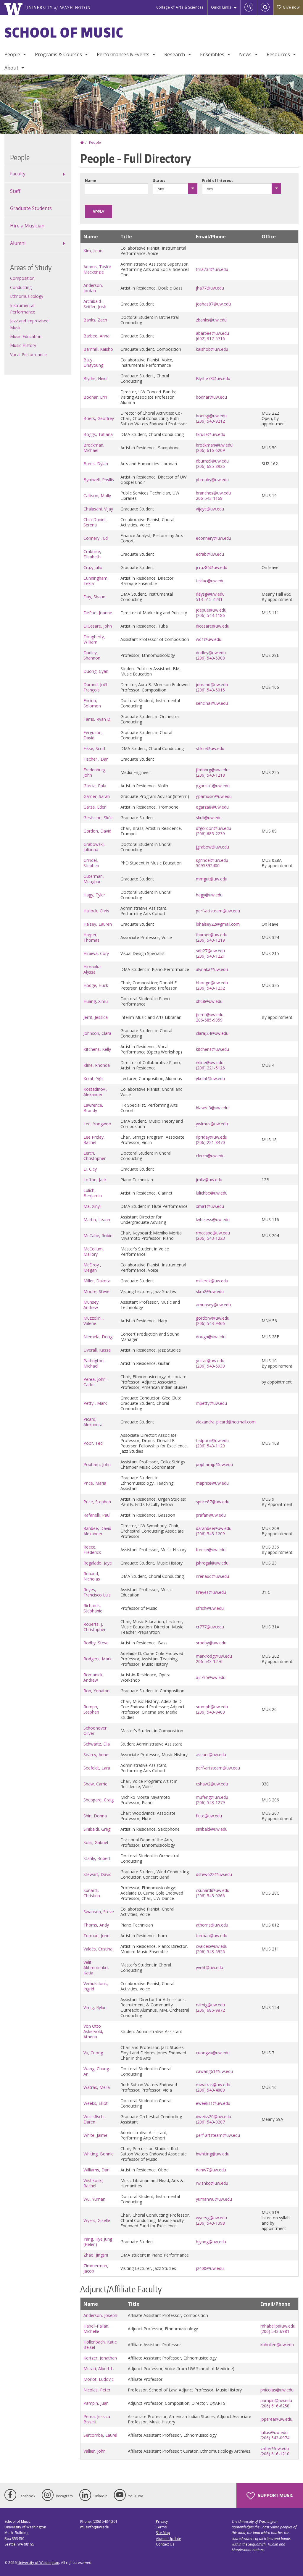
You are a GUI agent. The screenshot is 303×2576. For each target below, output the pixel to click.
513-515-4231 (209, 599)
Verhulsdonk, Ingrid (96, 1986)
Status (159, 181)
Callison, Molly (97, 496)
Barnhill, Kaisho (98, 349)
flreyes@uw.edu (211, 1592)
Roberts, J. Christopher (95, 1627)
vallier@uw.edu (275, 2448)
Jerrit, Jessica (96, 1017)
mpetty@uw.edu (211, 1403)
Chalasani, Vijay (98, 509)
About (11, 68)
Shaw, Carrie (95, 1784)
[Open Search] (265, 7)
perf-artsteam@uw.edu (218, 911)
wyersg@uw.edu (211, 2218)
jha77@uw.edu (210, 288)
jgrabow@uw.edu (212, 847)
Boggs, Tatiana (98, 434)
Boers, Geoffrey (99, 418)
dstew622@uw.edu (214, 1874)
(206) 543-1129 (210, 1446)
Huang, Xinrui (96, 1001)
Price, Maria (95, 1483)
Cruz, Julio (93, 567)
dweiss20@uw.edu (213, 2117)
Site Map (163, 2533)
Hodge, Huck (96, 985)
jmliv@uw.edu (209, 1180)
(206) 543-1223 (210, 1238)
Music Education (26, 336)
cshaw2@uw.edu (212, 1784)
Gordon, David (97, 831)
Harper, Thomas (91, 937)
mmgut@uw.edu (212, 879)
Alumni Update (169, 2539)
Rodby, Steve (96, 1643)
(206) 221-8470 (210, 1142)
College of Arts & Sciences (180, 7)
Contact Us (165, 2544)
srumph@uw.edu (212, 1707)
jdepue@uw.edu (211, 610)
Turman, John (96, 1936)
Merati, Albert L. (99, 2369)
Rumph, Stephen (91, 1709)
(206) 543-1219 (210, 940)
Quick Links (221, 7)
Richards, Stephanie (93, 1608)
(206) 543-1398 (210, 2223)
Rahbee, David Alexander (97, 1531)
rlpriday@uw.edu (212, 1137)
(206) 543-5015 (210, 690)
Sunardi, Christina (92, 1893)
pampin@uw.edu (276, 2400)
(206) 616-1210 (275, 2454)
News (245, 54)
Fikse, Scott (95, 748)
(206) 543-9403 (210, 1712)
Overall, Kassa (97, 1350)
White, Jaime (95, 2135)
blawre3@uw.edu (212, 1108)
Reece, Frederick (92, 1550)
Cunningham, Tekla (96, 581)
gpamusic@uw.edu (214, 796)
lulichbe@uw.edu (212, 1193)
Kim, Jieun (93, 251)
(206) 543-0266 (210, 1896)
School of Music (64, 32)
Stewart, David (97, 1874)
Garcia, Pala (95, 786)
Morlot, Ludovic (99, 2379)
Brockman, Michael (94, 448)
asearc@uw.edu (211, 1755)
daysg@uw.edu (210, 594)
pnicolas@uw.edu (277, 2390)
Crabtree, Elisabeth (92, 554)
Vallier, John (95, 2451)
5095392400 (208, 866)
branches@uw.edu (213, 493)
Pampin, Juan (96, 2403)
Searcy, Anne (96, 1755)
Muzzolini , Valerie (94, 1321)
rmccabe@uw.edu (213, 1233)
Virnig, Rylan (95, 2007)
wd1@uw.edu (209, 639)
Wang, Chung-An (97, 2071)
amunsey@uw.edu (213, 1305)
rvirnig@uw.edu (210, 2005)
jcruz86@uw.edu (212, 567)
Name (91, 181)
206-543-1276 (209, 1661)
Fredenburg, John (95, 772)
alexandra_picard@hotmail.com (226, 1422)
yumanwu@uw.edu (214, 2199)
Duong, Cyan (96, 671)
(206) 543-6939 (210, 1366)
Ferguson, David (93, 735)
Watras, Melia (97, 2087)
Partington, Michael (94, 1363)
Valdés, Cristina (98, 1949)
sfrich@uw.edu (210, 1608)
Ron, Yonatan (96, 1691)
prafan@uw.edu (211, 1515)
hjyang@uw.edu (211, 2242)
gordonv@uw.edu (213, 1318)
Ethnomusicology (27, 296)
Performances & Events (123, 54)
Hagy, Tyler (94, 895)
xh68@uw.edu (209, 1001)
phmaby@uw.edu (212, 480)
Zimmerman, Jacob (96, 2268)
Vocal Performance (28, 354)
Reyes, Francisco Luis (97, 1592)
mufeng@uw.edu (212, 1797)
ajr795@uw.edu (211, 1677)
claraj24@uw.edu (212, 1033)
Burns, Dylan (96, 464)
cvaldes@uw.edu (212, 1946)
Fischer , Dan (96, 759)
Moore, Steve (96, 1291)
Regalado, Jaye (98, 1563)
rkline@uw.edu (210, 1062)
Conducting (21, 287)
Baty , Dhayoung (93, 362)
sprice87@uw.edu (213, 1502)
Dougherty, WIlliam (94, 639)
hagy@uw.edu (209, 895)
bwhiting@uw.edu (213, 2154)
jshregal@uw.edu (212, 1563)
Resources (278, 54)
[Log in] (249, 7)
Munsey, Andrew (92, 1305)
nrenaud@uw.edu (212, 1576)
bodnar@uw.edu (211, 397)
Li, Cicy (90, 1169)
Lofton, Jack (95, 1180)
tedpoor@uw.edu (212, 1440)
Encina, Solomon (92, 703)
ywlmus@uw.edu (212, 1124)
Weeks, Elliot (96, 2103)
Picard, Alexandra (93, 1422)
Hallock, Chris (96, 911)
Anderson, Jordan (93, 288)
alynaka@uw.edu (212, 969)
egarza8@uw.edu (212, 807)
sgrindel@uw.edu (212, 860)
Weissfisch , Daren (95, 2119)
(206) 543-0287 (210, 2122)
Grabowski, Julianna (94, 847)
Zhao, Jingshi (96, 2255)
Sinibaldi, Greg (97, 1829)
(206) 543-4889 (210, 2090)
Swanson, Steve (99, 1912)
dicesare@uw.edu (213, 626)
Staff (15, 191)
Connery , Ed (96, 538)
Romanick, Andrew (94, 1677)
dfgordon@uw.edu (213, 828)
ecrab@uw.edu (210, 554)
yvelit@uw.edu (209, 1967)
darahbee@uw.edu (214, 1528)
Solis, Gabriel (96, 1842)
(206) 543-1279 (210, 1802)
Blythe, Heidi (95, 378)
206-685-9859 (209, 1020)
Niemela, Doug (98, 1337)
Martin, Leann (97, 1220)
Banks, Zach (95, 320)
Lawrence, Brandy (93, 1108)
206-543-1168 (209, 498)
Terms (161, 2527)
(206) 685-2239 (210, 834)
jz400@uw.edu (210, 2268)
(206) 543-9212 (210, 421)
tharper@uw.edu (212, 935)
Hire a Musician (27, 226)
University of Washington (38, 2563)
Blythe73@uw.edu (213, 378)
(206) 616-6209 (210, 450)
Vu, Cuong (93, 2053)
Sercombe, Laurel (100, 2435)
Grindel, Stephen (91, 863)
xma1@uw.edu (210, 1206)
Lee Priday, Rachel (94, 1140)
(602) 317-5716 (210, 338)
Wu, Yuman (94, 2199)
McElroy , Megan (92, 1267)
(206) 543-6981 (275, 2331)
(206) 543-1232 (210, 988)
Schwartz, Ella (97, 1744)
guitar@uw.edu (210, 1361)
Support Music (275, 2495)
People (12, 54)
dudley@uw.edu (211, 653)
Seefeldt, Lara (97, 1768)
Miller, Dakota (97, 1281)
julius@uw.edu (274, 2432)
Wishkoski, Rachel (94, 2183)
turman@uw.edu (212, 1936)
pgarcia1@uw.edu (213, 786)
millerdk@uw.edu (212, 1281)
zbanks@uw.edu (211, 320)
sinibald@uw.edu (212, 1829)
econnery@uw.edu (213, 538)
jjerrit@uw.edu (210, 1015)
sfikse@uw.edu (210, 748)
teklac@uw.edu (210, 581)
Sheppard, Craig (99, 1800)
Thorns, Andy (96, 1925)
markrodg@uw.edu (214, 1656)
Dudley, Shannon (92, 655)
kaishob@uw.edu (212, 349)
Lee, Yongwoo (97, 1124)
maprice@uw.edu (212, 1483)
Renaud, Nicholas (92, 1576)
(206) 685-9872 (210, 2010)
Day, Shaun (94, 597)
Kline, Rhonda (97, 1065)
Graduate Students (31, 208)
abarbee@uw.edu (212, 333)
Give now (291, 7)
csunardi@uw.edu (213, 1890)
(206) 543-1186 (210, 615)
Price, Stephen (97, 1502)
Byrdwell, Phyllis (99, 480)
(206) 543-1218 (210, 775)
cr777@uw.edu (210, 1627)
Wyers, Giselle (97, 2220)
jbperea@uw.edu (276, 2419)
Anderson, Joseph (100, 2315)
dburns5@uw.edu (212, 461)
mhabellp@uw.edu (278, 2326)
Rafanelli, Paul (97, 1515)
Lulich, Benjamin (93, 1193)
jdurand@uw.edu (212, 685)
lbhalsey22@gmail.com (218, 924)
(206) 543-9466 (210, 1323)
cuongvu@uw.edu (213, 2053)
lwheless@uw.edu (213, 1220)
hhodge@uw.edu (212, 983)
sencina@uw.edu (212, 703)
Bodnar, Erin (95, 397)
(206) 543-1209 (210, 1534)
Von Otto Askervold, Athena (93, 2031)
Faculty (18, 174)
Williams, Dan (96, 2170)
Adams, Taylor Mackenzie (97, 269)
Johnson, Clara (97, 1033)
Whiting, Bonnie (99, 2154)
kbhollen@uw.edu (277, 2345)
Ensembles (212, 54)
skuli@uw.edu (209, 818)
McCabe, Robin (98, 1236)
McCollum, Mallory (94, 1251)
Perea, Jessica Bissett (97, 2419)
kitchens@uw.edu (212, 1049)
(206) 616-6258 (275, 2406)
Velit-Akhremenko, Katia (96, 1967)
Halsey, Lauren (98, 924)
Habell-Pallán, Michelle (96, 2329)
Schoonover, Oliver (96, 1731)
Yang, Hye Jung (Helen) (98, 2242)
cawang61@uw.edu (214, 2071)
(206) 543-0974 (275, 2438)
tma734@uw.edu (212, 269)
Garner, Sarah (97, 796)
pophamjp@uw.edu (214, 1464)
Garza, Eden (95, 807)
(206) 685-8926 (210, 466)
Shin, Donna (95, 1816)
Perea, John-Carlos (95, 1382)
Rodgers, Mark (97, 1659)
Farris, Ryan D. (97, 719)
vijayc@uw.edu (210, 509)
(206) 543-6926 (210, 1952)
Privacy (162, 2521)
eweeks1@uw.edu (213, 2103)
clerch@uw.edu (210, 1156)
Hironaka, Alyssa (93, 969)
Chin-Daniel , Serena (96, 522)
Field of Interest (217, 181)
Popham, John (97, 1464)
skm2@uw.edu (210, 1291)
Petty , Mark (95, 1403)
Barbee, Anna (96, 336)
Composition (22, 278)
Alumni (18, 243)
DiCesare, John (98, 626)
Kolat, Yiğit (94, 1078)
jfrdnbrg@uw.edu (212, 770)
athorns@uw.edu (212, 1925)
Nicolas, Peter (97, 2390)
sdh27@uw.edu (210, 951)
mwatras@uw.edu (213, 2085)
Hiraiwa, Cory (96, 953)
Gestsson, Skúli (98, 818)
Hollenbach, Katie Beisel (100, 2345)
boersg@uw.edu (211, 416)
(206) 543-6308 (210, 658)
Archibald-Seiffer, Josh (95, 304)
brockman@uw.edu (214, 445)
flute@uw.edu (209, 1816)
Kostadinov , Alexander (95, 1092)
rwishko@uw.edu (212, 2183)
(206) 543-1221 (210, 956)
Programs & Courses (58, 54)
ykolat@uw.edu (210, 1078)
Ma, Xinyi (92, 1206)
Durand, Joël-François (96, 687)
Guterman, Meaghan (94, 879)
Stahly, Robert (97, 1858)
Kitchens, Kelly (97, 1049)
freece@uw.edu (211, 1550)
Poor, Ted (93, 1443)
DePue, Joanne (98, 613)
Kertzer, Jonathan (100, 2358)
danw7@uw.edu (211, 2170)
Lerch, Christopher (95, 1156)
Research (175, 54)
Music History (23, 345)
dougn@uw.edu (211, 1337)
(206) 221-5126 (210, 1068)
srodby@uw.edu (211, 1643)
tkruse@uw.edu (211, 434)
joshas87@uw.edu (213, 304)
